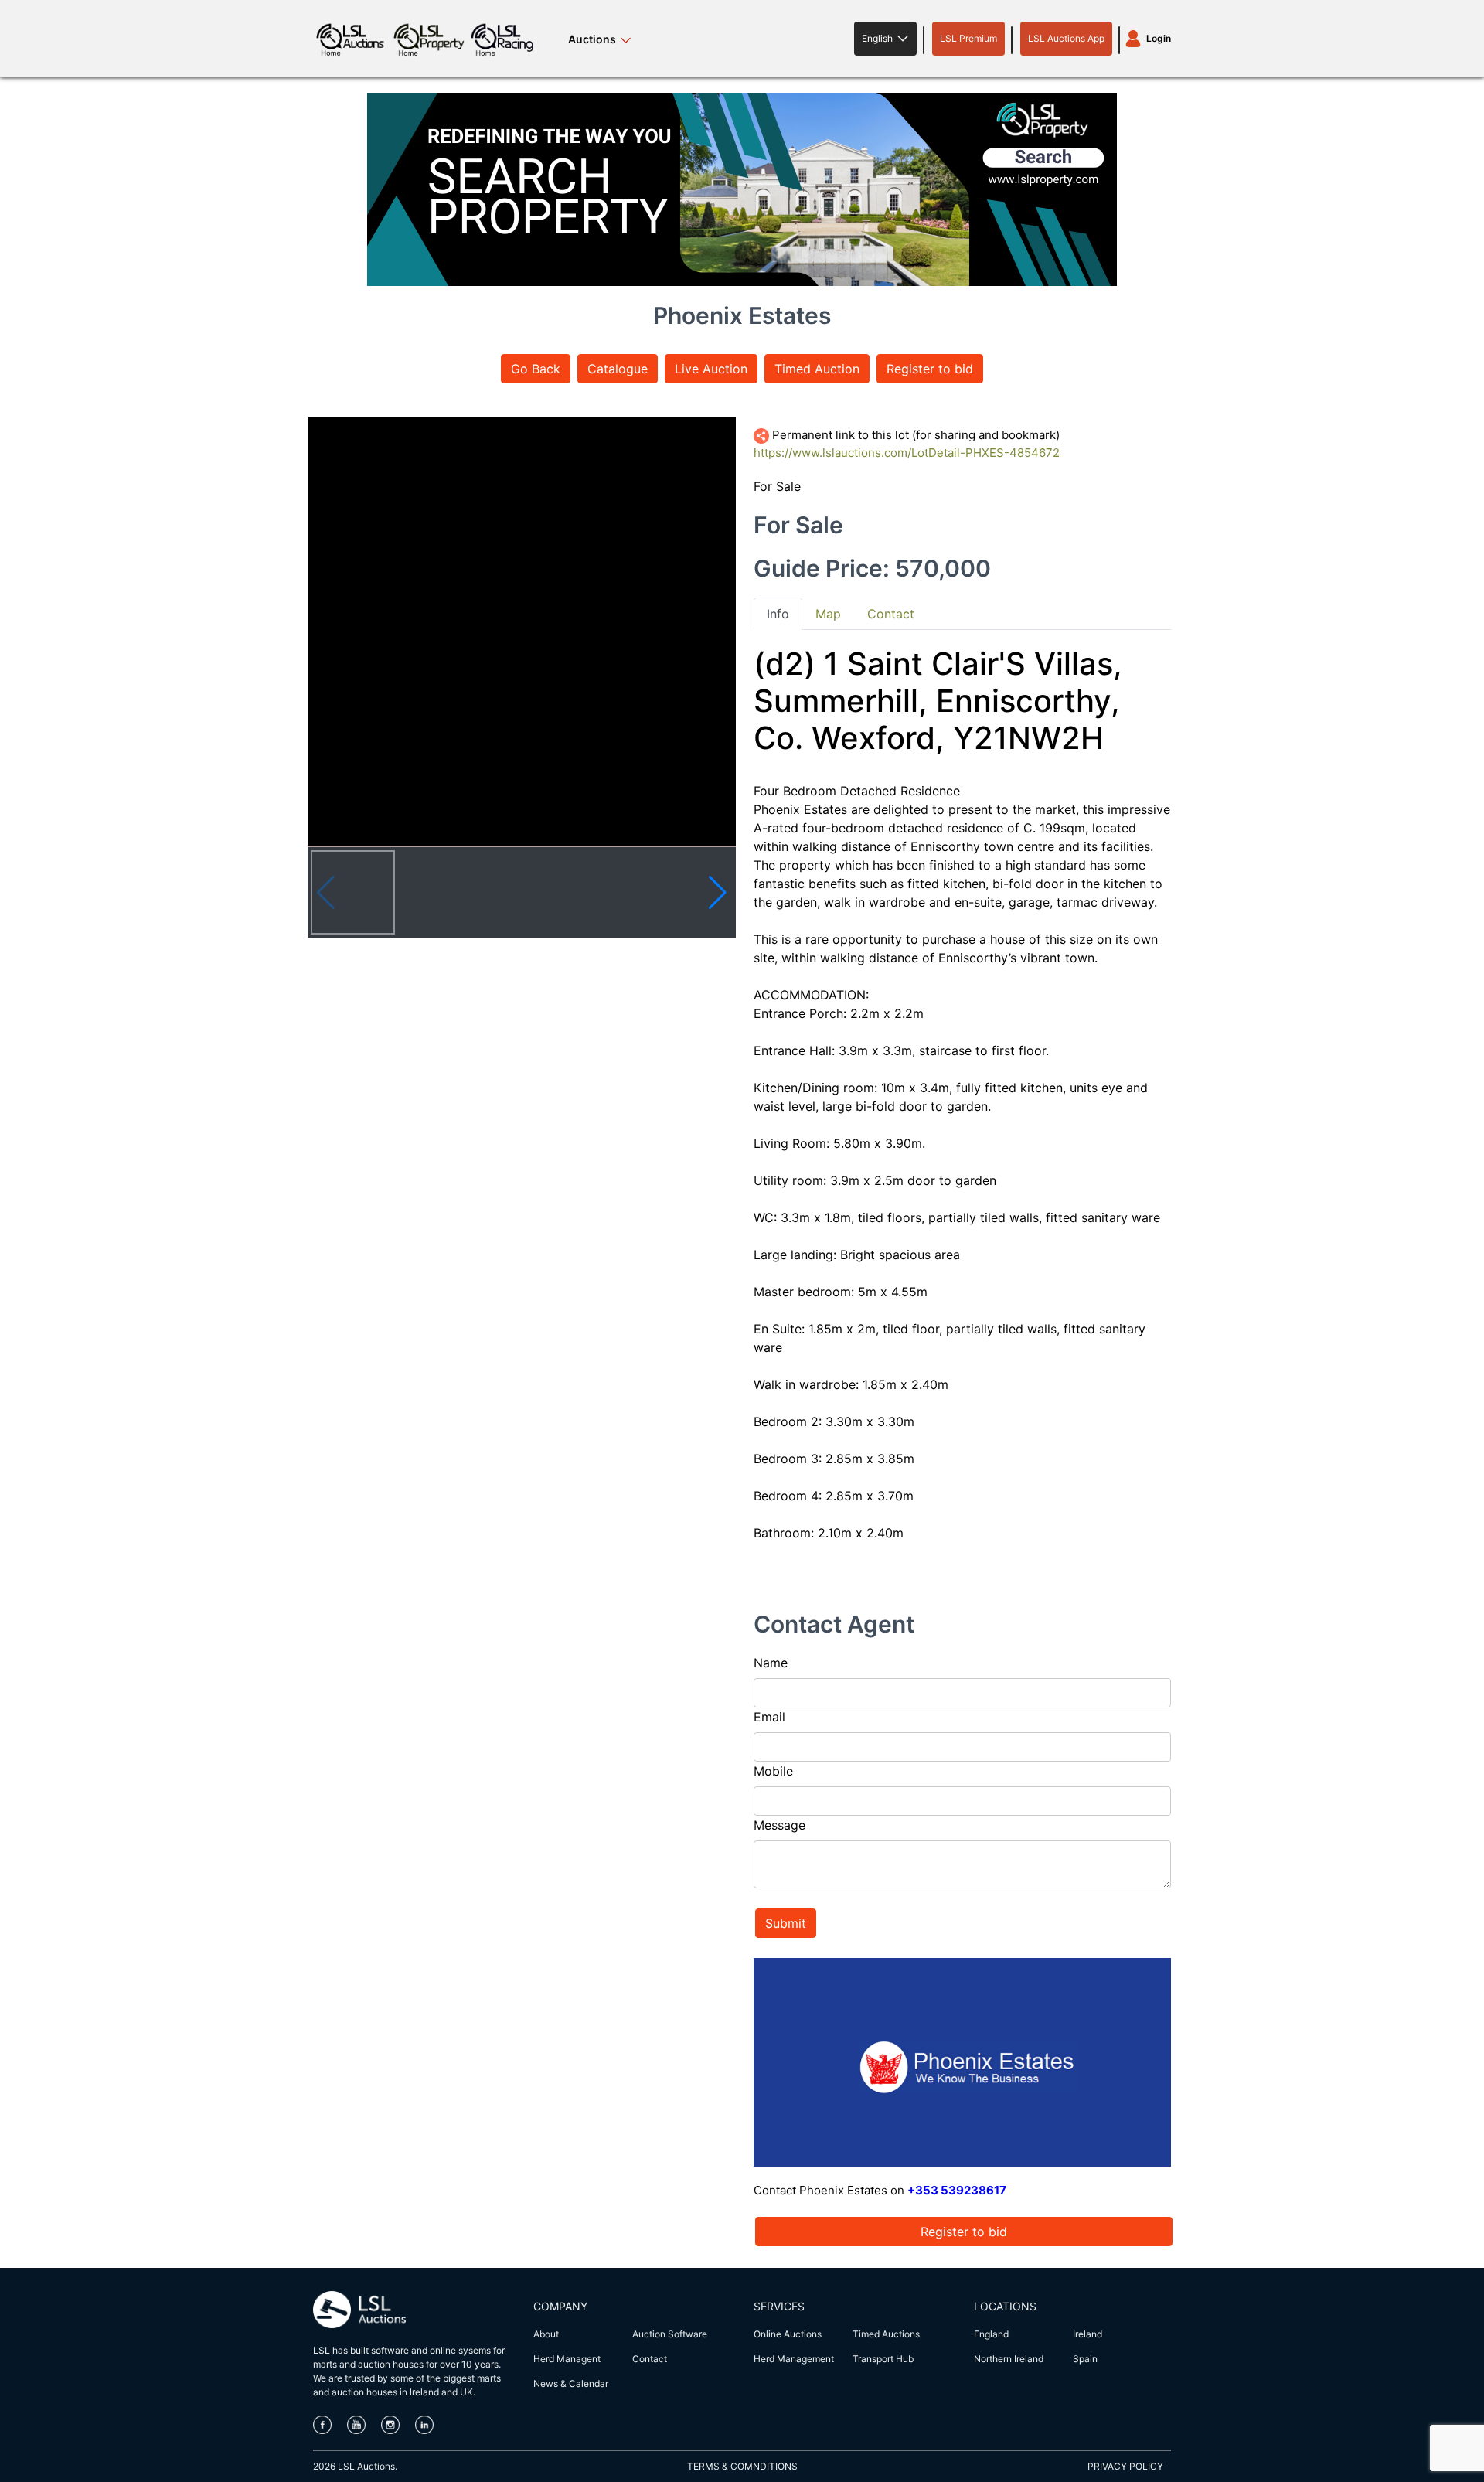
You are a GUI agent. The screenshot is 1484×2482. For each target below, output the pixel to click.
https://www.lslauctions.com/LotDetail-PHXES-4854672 (907, 453)
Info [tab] (778, 614)
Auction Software (670, 2334)
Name (771, 1663)
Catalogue (618, 369)
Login (1159, 38)
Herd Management (794, 2359)
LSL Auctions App (1066, 38)
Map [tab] (828, 614)
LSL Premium (968, 38)
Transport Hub (883, 2359)
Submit (786, 1923)
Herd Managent (567, 2359)
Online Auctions (788, 2334)
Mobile (773, 1771)
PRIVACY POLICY (1125, 2466)
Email (769, 1717)
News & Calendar (571, 2383)
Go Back (536, 369)
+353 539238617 (957, 2190)
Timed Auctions (886, 2334)
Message (779, 1825)
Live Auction (711, 369)
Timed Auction (817, 369)
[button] (885, 39)
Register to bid (930, 369)
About (546, 2334)
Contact (650, 2359)
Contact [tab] (891, 614)
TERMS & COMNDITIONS (742, 2466)
